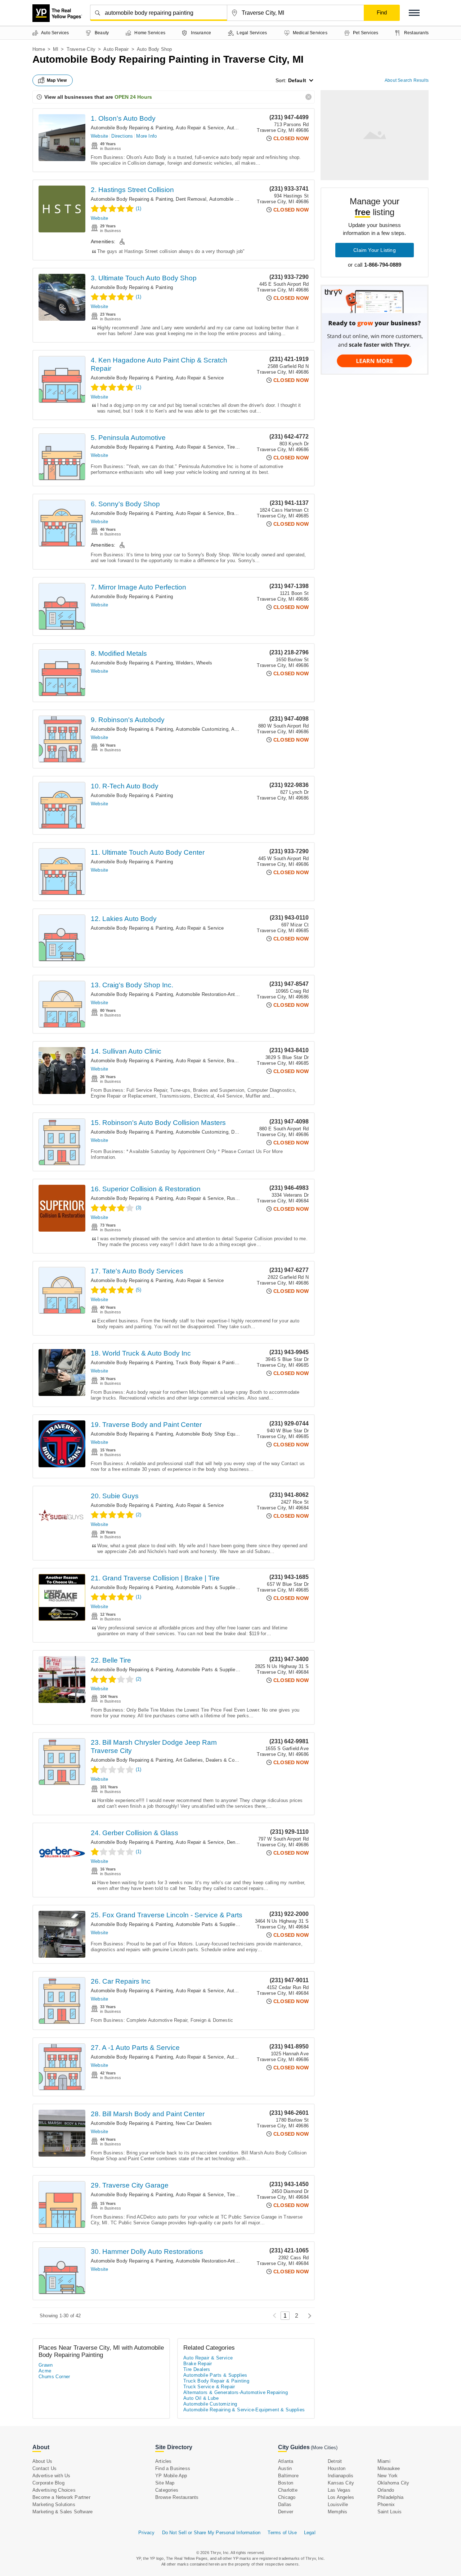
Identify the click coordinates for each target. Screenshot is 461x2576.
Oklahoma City (393, 2483)
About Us (42, 2461)
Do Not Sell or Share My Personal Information (211, 2533)
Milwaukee (389, 2468)
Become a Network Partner (61, 2497)
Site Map (165, 2483)
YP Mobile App (171, 2476)
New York (388, 2476)
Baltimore (288, 2476)
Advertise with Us (51, 2476)
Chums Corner (54, 2377)
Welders (184, 663)
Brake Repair (241, 513)
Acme (45, 2371)
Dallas (285, 2504)
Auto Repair (116, 49)
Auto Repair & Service (200, 128)
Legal (310, 2533)
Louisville (338, 2504)
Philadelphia (390, 2497)
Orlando (386, 2490)
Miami (384, 2461)
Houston (337, 2468)
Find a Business (173, 2468)
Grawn (46, 2365)
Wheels (204, 663)
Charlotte (288, 2490)
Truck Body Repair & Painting (208, 1363)
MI (56, 49)
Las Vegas (339, 2490)
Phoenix (386, 2504)
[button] (414, 13)
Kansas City (341, 2483)
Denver (286, 2512)
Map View (57, 80)
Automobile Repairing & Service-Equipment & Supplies (244, 2410)
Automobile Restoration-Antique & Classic (221, 994)
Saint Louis (390, 2512)
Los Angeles (341, 2497)
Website (99, 136)
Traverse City (81, 49)
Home (39, 49)
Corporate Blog (48, 2483)
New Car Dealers (194, 2123)
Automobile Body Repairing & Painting (132, 128)
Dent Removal (191, 199)
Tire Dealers (240, 447)
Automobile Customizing (235, 199)
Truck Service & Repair (209, 2387)
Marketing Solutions (54, 2504)
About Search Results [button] (407, 80)
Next (308, 2316)
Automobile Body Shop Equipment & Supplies (225, 1434)
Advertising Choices (54, 2490)
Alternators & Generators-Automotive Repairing (236, 2392)
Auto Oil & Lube (201, 2398)
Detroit (335, 2461)
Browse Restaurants (177, 2497)
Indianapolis (341, 2476)
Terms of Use (282, 2533)
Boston (286, 2483)
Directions (122, 136)
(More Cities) (324, 2448)
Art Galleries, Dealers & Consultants (215, 1760)
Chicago (287, 2497)
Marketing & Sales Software (62, 2512)
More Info (146, 136)
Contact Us (44, 2468)
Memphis (337, 2512)
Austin (285, 2468)
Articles (164, 2461)
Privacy (146, 2533)
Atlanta (286, 2461)
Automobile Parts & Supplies (207, 1587)
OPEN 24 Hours (133, 97)
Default (297, 80)
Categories (167, 2490)
